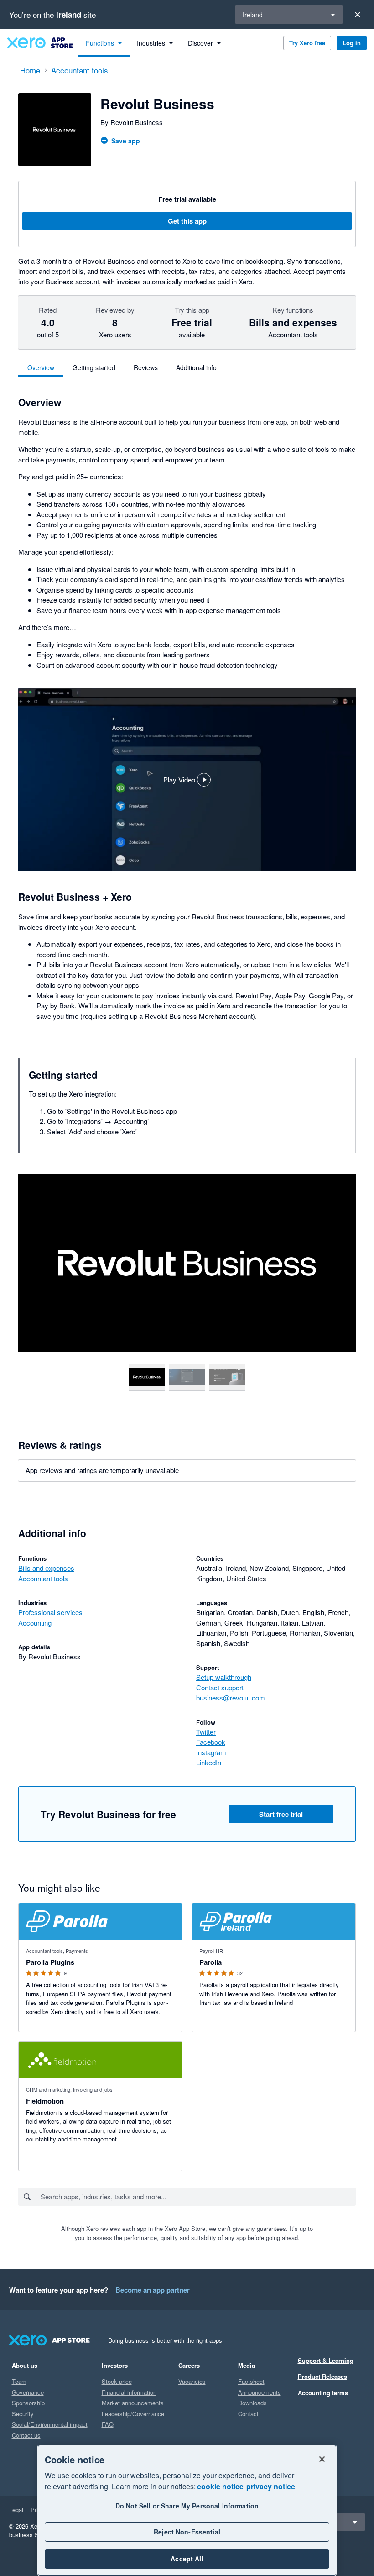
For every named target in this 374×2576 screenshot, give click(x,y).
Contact (248, 2414)
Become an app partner (153, 2290)
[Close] (358, 15)
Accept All (187, 2559)
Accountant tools (43, 1578)
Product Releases (322, 2376)
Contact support (220, 1687)
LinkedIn (209, 1762)
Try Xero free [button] (307, 43)
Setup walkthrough (224, 1677)
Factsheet (251, 2381)
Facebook (211, 1742)
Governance (28, 2392)
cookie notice (220, 2486)
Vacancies (192, 2381)
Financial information (129, 2392)
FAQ (108, 2424)
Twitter (206, 1732)
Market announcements (133, 2403)
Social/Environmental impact (50, 2424)
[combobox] (198, 2197)
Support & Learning (326, 2360)
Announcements (260, 2392)
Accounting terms (323, 2393)
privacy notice (271, 2486)
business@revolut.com (231, 1697)
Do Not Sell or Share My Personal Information (187, 2506)
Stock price (117, 2381)
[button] (187, 780)
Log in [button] (352, 43)
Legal (16, 2510)
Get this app (187, 221)
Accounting (35, 1623)
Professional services (50, 1612)
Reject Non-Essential (187, 2532)
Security (23, 2414)
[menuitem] (104, 43)
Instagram (211, 1752)
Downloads (252, 2403)
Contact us (26, 2435)
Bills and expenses (46, 1568)
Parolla (210, 1962)
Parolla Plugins (50, 1962)
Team (19, 2381)
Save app (126, 141)
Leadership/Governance (133, 2414)
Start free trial (281, 1814)
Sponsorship (28, 2403)
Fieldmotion (45, 2101)
